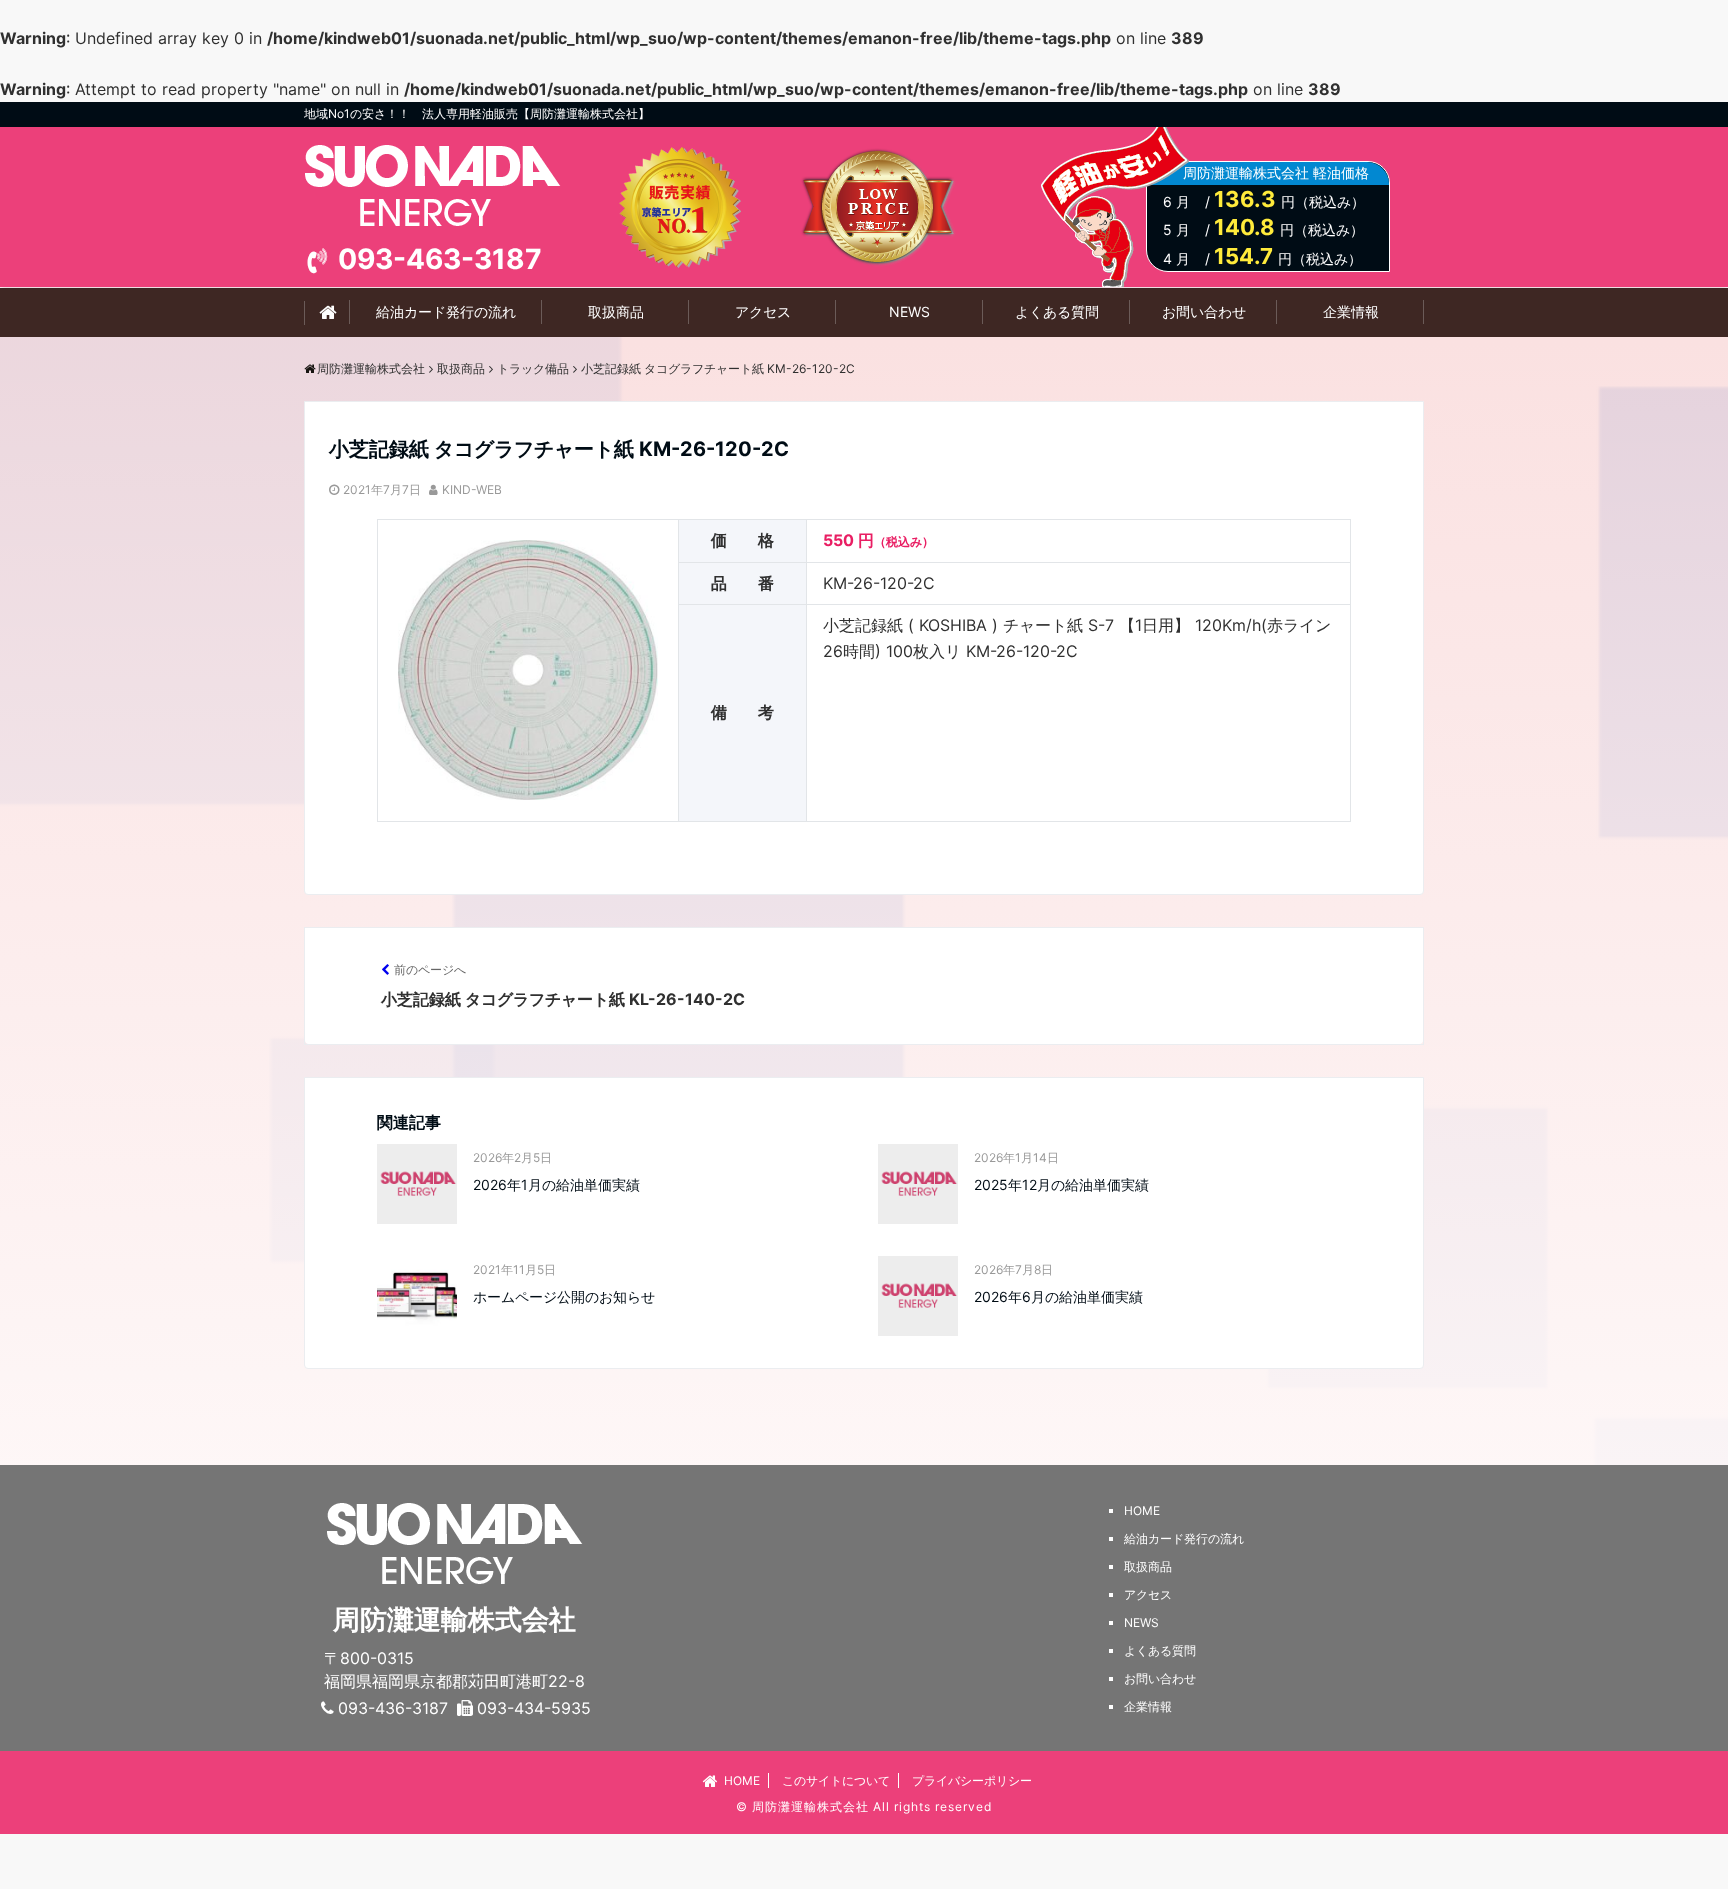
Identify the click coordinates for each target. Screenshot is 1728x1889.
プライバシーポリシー (972, 1780)
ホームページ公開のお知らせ (564, 1296)
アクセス (763, 311)
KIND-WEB (472, 489)
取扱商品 (616, 311)
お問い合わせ (1204, 311)
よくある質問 (1057, 311)
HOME (742, 1780)
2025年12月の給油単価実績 (1061, 1184)
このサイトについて (836, 1780)
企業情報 (1351, 311)
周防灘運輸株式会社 (810, 1806)
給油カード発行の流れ (446, 311)
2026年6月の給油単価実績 (1058, 1296)
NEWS (909, 311)
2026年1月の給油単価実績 (556, 1184)
